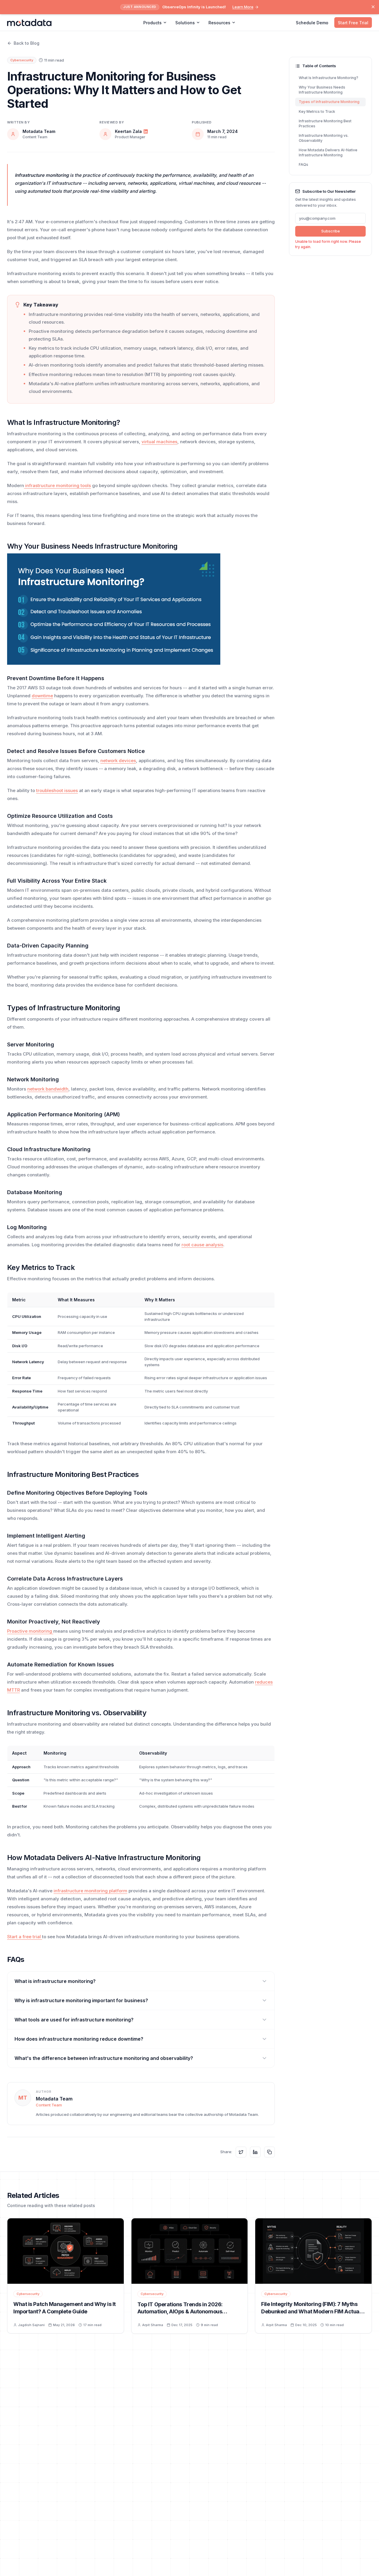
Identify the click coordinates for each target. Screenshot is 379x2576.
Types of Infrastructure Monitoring (329, 102)
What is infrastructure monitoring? (55, 1981)
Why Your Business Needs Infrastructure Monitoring (322, 90)
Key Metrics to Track (317, 111)
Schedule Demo (312, 23)
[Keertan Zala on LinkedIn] (146, 131)
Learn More (243, 7)
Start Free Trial (353, 23)
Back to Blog (27, 43)
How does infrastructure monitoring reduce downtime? (79, 2039)
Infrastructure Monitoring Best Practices (325, 123)
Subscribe (331, 231)
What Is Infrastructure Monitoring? (329, 78)
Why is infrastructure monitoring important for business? (81, 2000)
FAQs (303, 164)
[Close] (373, 7)
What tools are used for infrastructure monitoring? (74, 2020)
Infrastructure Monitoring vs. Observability (324, 138)
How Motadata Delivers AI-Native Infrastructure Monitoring (328, 152)
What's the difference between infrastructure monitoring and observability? (104, 2058)
